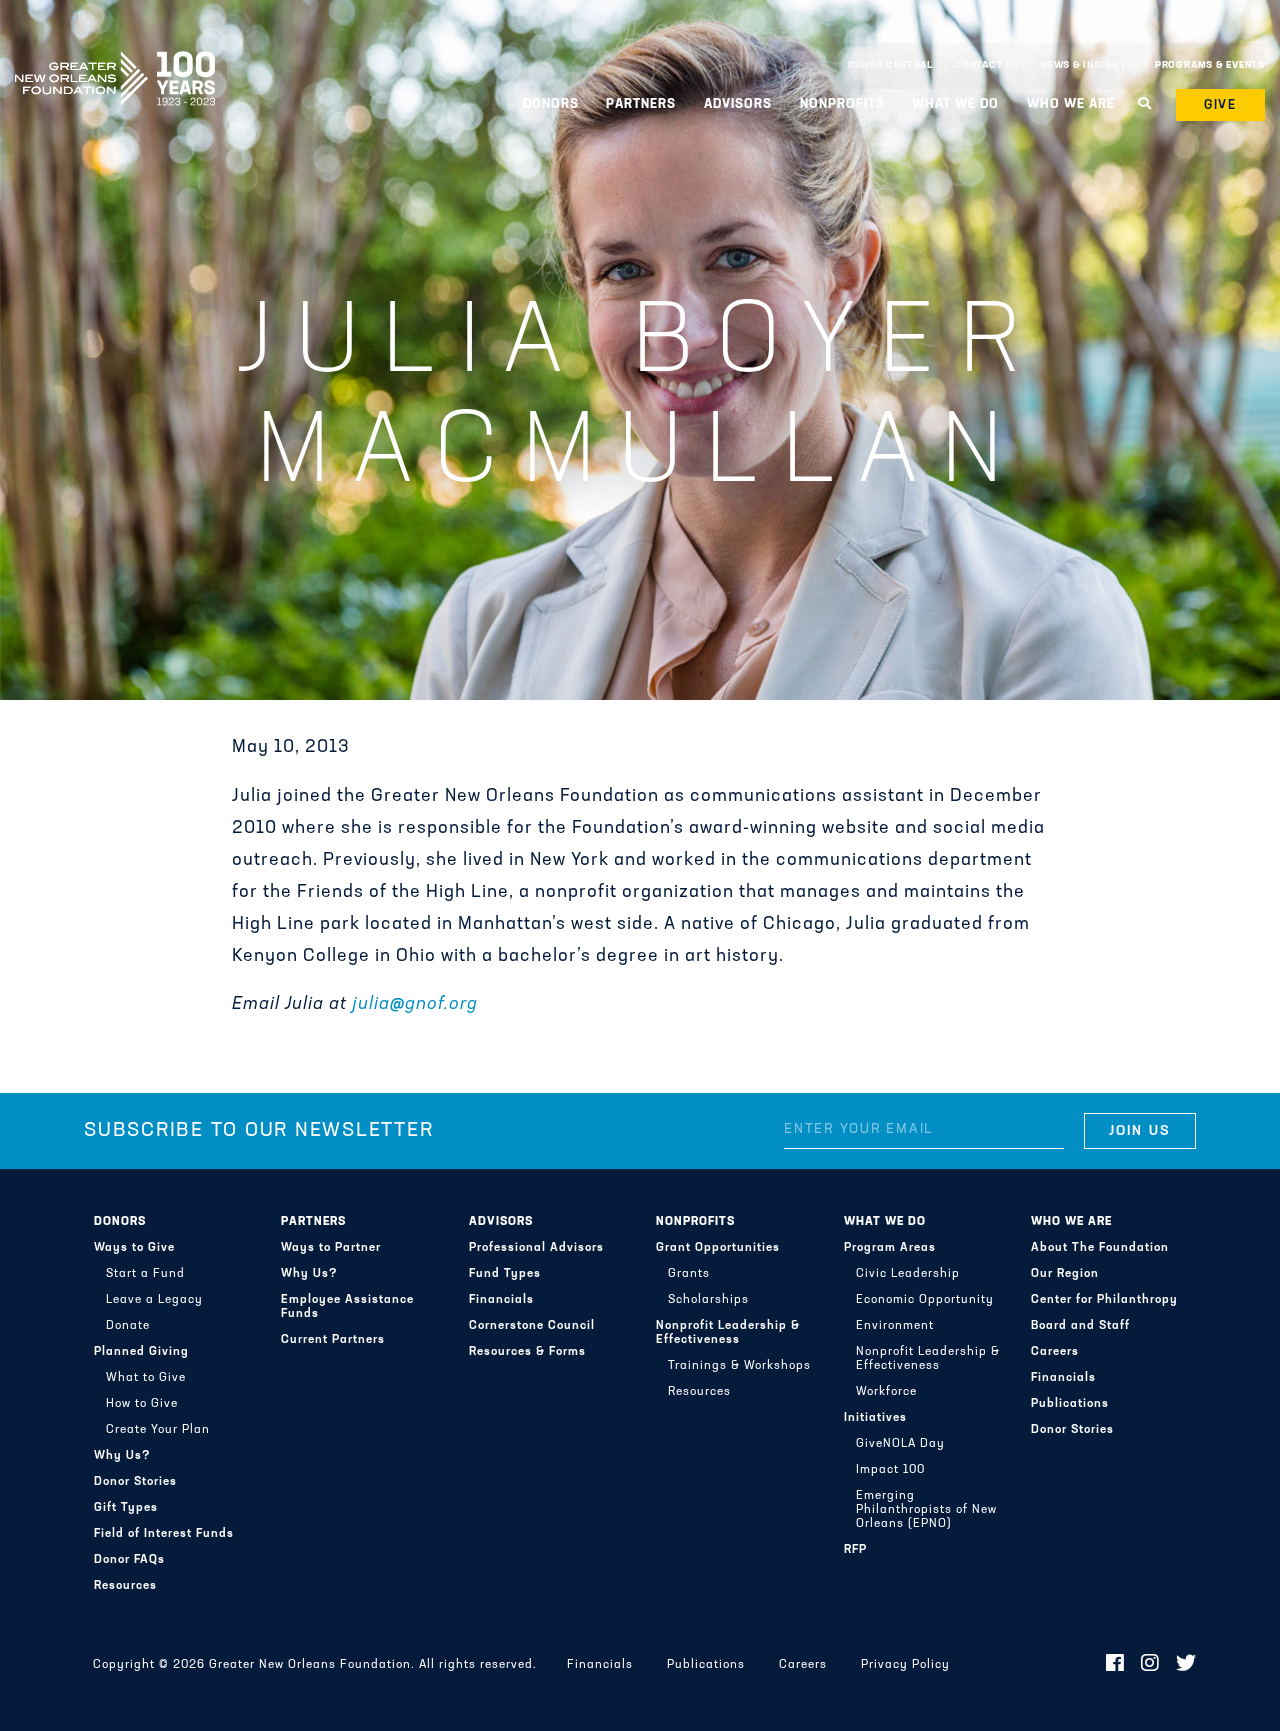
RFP (855, 1550)
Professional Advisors (536, 1248)
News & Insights (1087, 65)
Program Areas (890, 1248)
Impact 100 (890, 1470)
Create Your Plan (158, 1430)
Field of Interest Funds (164, 1534)
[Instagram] (1150, 1665)
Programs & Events (1210, 65)
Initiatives (875, 1418)
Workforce (886, 1392)
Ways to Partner (331, 1248)
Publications (1070, 1404)
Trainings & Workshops (739, 1366)
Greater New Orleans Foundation (115, 61)
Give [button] (1221, 105)
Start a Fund (145, 1274)
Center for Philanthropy (1104, 1300)
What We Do (885, 1222)
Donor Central (890, 65)
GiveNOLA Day (900, 1444)
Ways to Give (134, 1248)
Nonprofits (695, 1222)
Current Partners (333, 1340)
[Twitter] (1186, 1665)
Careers (1055, 1352)
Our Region (1065, 1274)
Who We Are (1071, 1222)
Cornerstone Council (532, 1326)
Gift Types (126, 1508)
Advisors (501, 1222)
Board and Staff (1080, 1326)
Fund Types (505, 1274)
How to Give (142, 1404)
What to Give (146, 1378)
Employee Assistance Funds (347, 1307)
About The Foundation (1100, 1248)
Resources (125, 1586)
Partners (313, 1222)
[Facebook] (1115, 1665)
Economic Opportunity (925, 1300)
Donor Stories (135, 1482)
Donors (120, 1222)
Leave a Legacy (154, 1300)
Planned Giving (141, 1352)
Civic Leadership (908, 1274)
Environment (895, 1326)
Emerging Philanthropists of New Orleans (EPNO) (926, 1510)
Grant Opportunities (718, 1248)
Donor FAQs (129, 1560)
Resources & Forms (527, 1352)
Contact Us (987, 65)
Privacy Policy (905, 1665)
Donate (128, 1326)
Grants (689, 1274)
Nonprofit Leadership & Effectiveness (728, 1333)
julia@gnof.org (415, 1005)
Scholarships (708, 1300)
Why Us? (122, 1456)
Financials (501, 1300)
